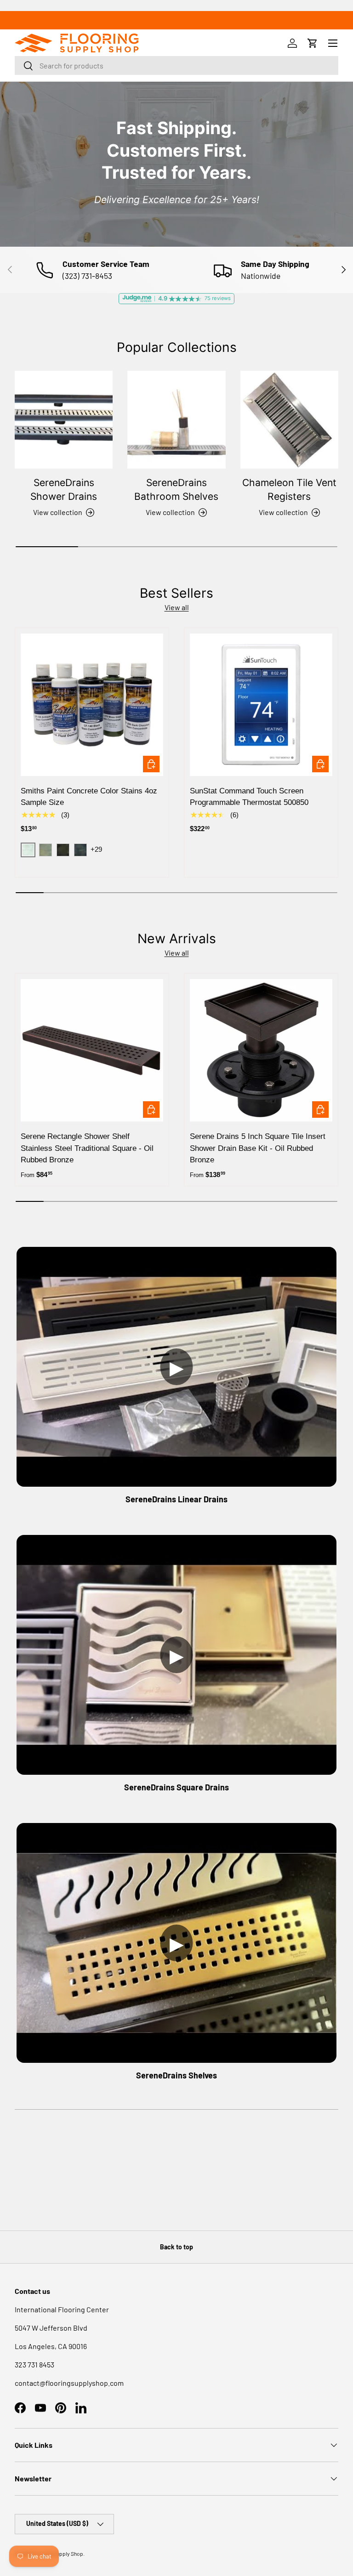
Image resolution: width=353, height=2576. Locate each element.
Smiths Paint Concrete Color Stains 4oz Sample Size (89, 797)
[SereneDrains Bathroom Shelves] (176, 420)
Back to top (176, 2247)
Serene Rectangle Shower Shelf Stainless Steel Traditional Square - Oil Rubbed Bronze (87, 1148)
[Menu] (333, 43)
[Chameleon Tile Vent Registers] (289, 420)
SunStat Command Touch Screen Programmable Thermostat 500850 (249, 797)
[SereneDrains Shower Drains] (64, 420)
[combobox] (176, 65)
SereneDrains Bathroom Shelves (176, 490)
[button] (313, 43)
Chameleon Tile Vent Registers (289, 490)
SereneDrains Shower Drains (64, 490)
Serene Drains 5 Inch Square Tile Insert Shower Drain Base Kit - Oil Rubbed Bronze (258, 1148)
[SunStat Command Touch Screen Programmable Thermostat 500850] (261, 705)
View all (177, 607)
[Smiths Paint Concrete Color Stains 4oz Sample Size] (92, 705)
